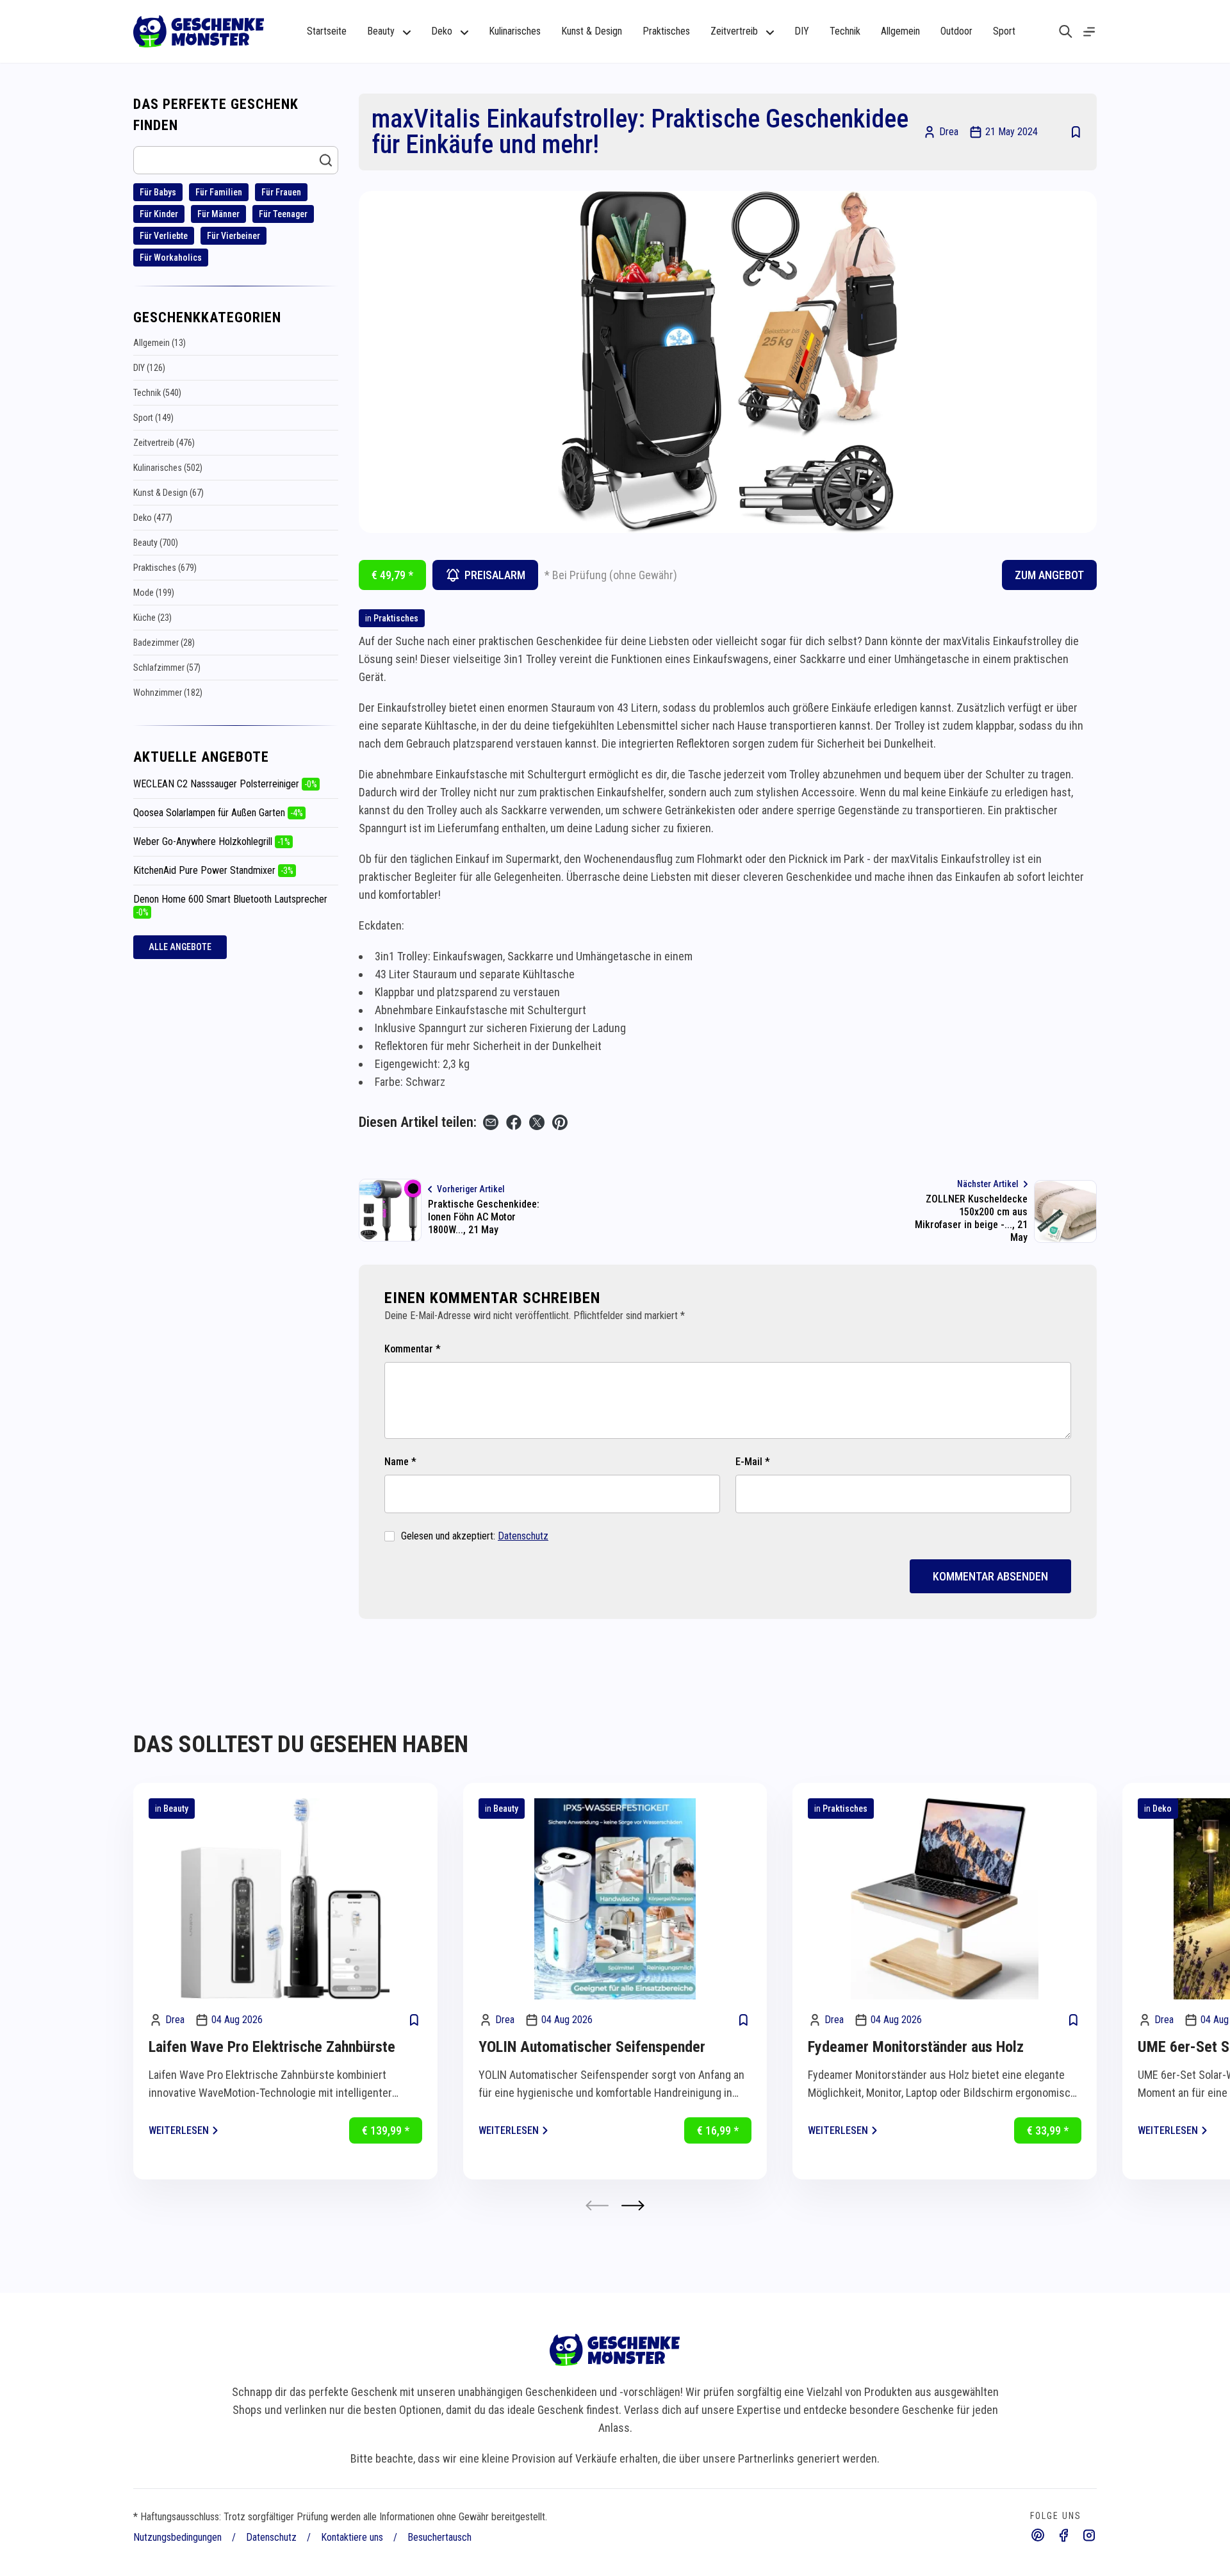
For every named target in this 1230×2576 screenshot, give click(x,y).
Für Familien (219, 192)
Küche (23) (152, 618)
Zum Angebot (1049, 575)
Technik (845, 31)
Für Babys (158, 192)
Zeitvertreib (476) (164, 443)
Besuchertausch (439, 2537)
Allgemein (900, 31)
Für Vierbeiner (234, 236)
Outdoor (956, 31)
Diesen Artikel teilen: (418, 1122)
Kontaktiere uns (352, 2537)
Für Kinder (159, 214)
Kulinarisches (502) (168, 468)
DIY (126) (149, 368)
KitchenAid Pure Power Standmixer (213, 870)
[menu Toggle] (1089, 32)
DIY (802, 31)
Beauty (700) (156, 543)
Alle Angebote (180, 947)
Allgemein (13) (160, 343)
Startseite (327, 31)
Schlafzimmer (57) (167, 668)
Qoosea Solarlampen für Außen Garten (218, 813)
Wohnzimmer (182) (168, 693)
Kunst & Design (592, 31)
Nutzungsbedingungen (177, 2537)
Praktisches (666, 31)
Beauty (176, 1809)
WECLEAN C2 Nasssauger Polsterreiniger (225, 784)
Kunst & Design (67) (168, 493)
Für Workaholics (171, 258)
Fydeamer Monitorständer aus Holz (916, 2047)
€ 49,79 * (392, 575)
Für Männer (218, 214)
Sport (1004, 31)
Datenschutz (523, 1536)
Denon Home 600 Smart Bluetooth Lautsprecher (230, 905)
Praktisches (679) (165, 568)
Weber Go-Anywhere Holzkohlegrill (212, 841)
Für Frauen (281, 192)
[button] (633, 2205)
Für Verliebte (164, 236)
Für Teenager (283, 214)
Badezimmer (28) (164, 643)
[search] (1066, 31)
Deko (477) (153, 518)
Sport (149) (153, 418)
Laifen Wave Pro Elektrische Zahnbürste (272, 2047)
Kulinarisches (515, 31)
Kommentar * (413, 1349)
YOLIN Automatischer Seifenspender (592, 2047)
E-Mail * (753, 1462)
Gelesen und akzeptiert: (475, 1536)
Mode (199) (154, 593)
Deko (1162, 1809)
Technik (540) (157, 393)
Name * (400, 1462)
